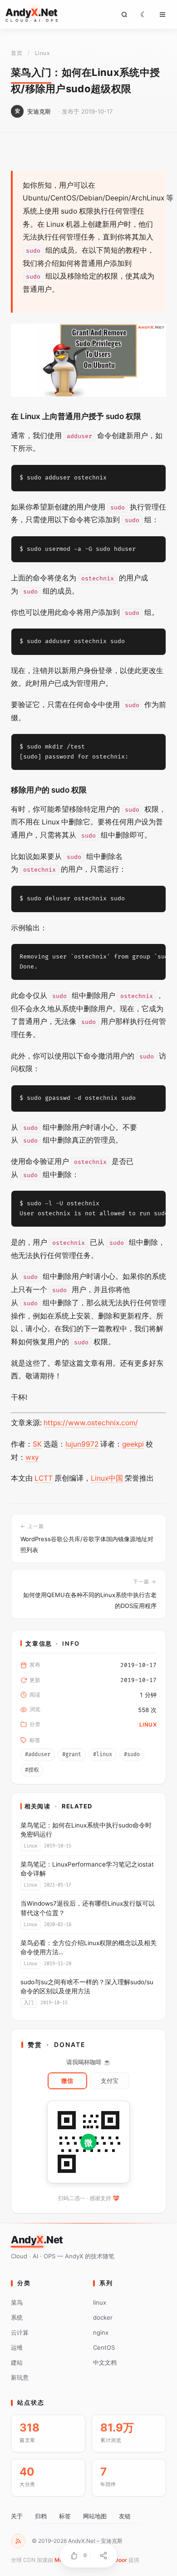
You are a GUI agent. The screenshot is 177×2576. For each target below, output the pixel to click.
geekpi (133, 1444)
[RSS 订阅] (18, 2541)
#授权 (32, 1770)
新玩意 (20, 2377)
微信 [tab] (67, 2081)
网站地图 (95, 2516)
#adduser (38, 1755)
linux (100, 2302)
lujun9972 (82, 1444)
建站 (17, 2362)
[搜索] (124, 15)
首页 (17, 53)
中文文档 (105, 2362)
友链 (125, 2516)
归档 (41, 2516)
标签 (65, 2516)
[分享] (103, 2556)
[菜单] (162, 15)
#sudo (132, 1755)
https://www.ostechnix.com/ (91, 1423)
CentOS (104, 2347)
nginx (101, 2332)
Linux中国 (107, 1478)
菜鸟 (17, 2302)
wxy (32, 1457)
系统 (17, 2317)
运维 (17, 2347)
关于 (17, 2516)
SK (37, 1444)
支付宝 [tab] (110, 2081)
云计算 (20, 2332)
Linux (42, 53)
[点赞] (74, 2556)
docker (103, 2317)
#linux (103, 1755)
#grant (72, 1755)
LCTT (44, 1478)
